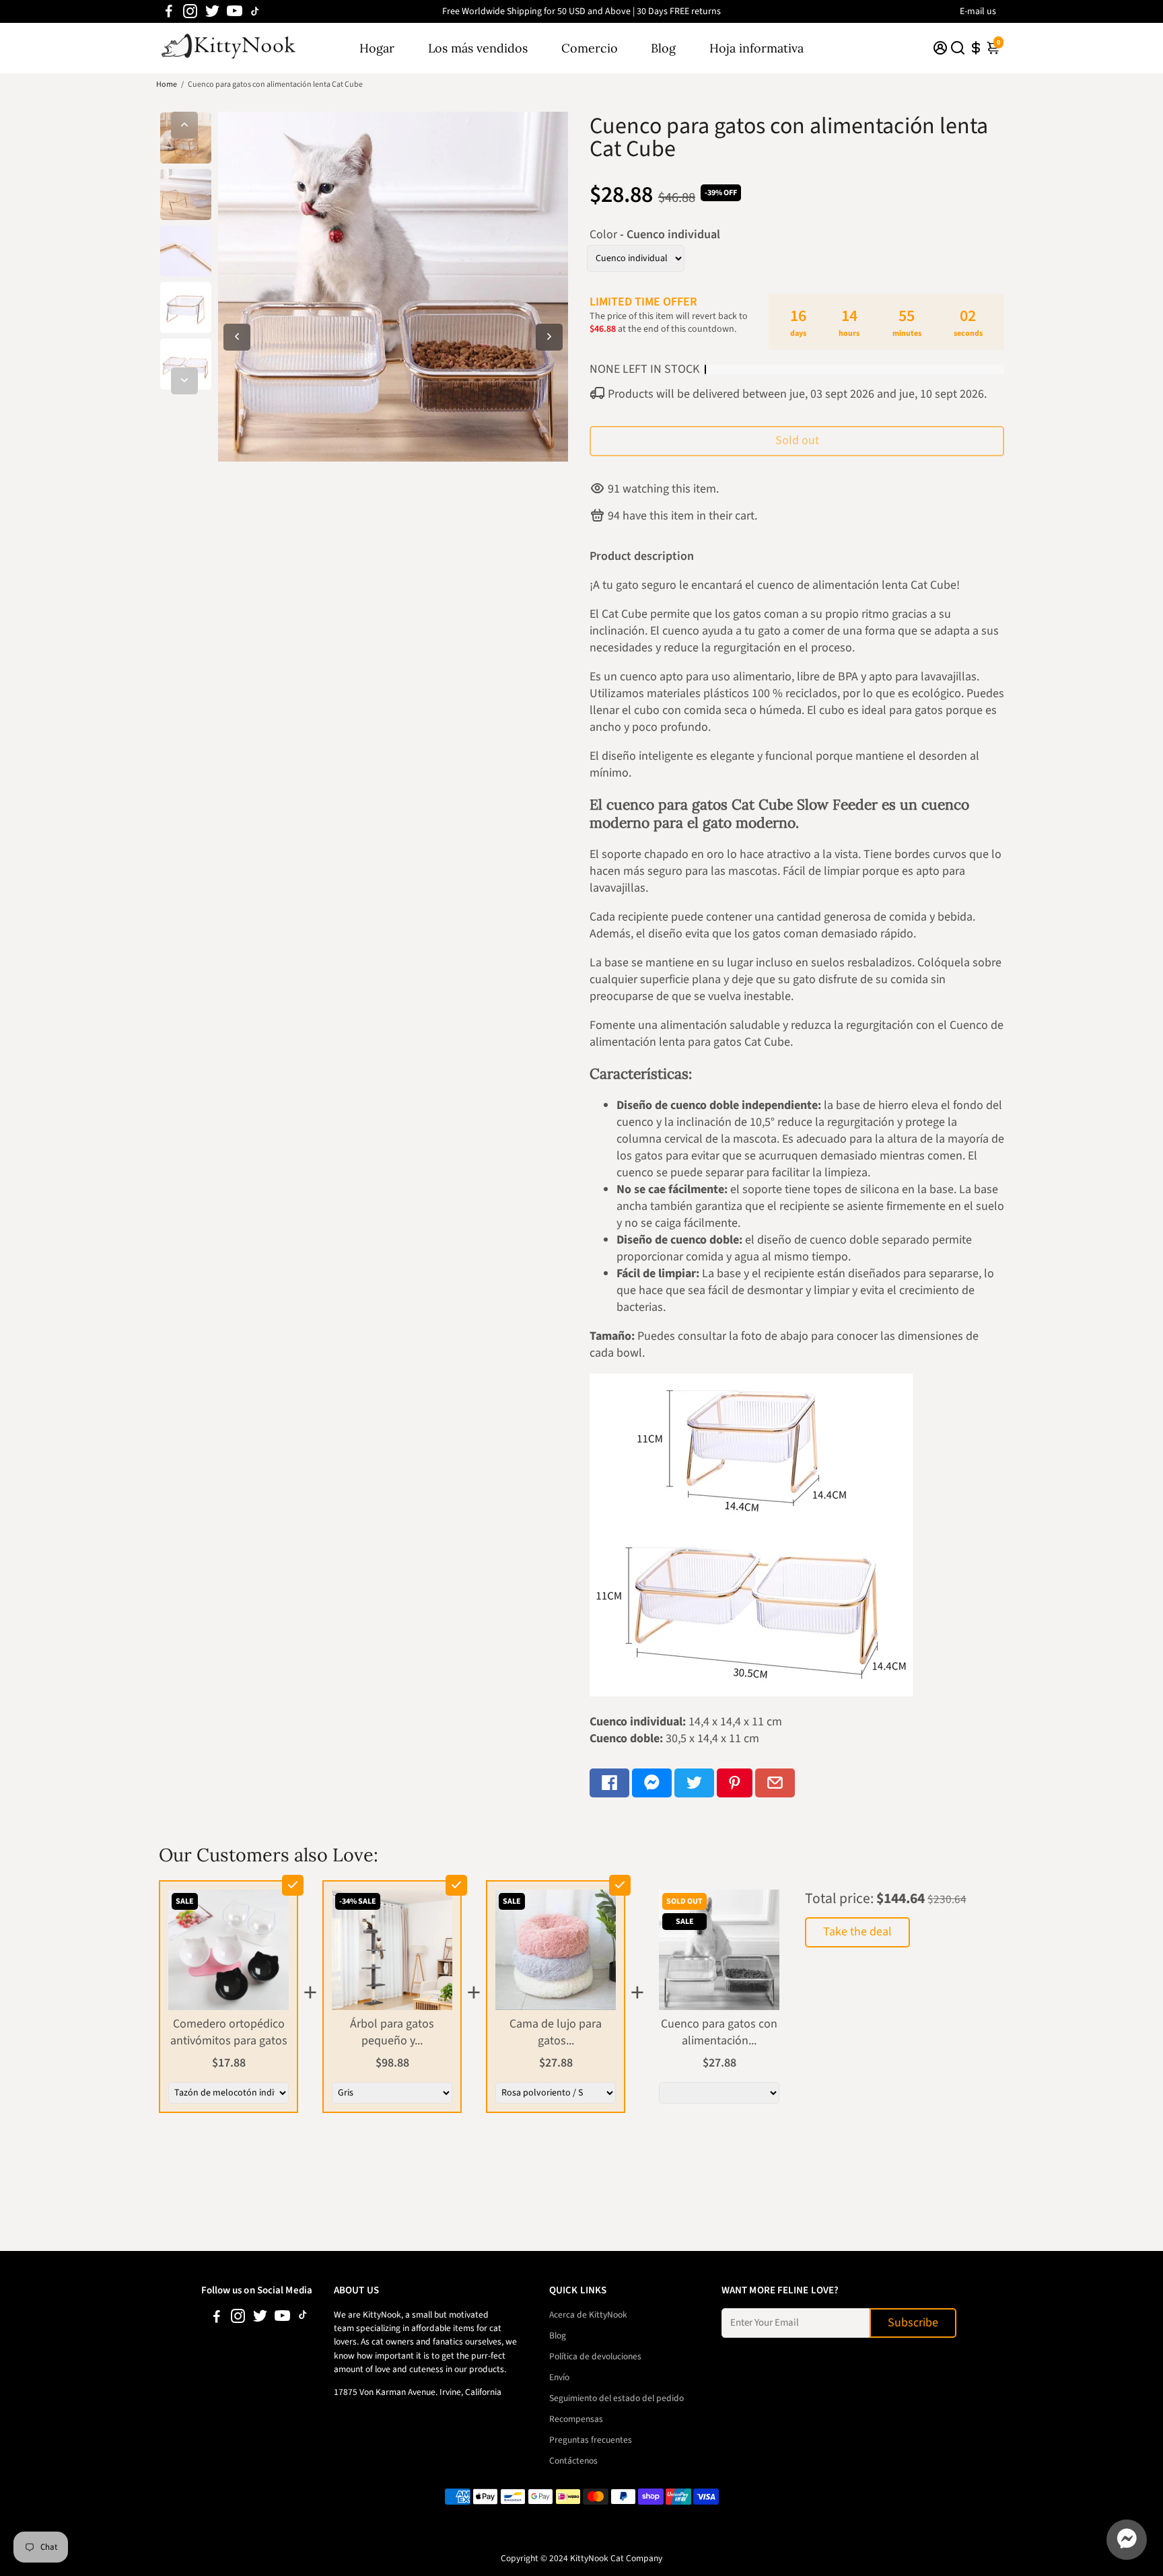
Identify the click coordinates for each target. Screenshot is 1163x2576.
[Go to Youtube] (235, 11)
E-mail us (978, 11)
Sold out (797, 440)
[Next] (184, 381)
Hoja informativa (756, 48)
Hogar (377, 48)
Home (167, 84)
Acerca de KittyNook (588, 2315)
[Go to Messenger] (652, 1783)
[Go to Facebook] (169, 11)
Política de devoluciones (595, 2356)
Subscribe (913, 2323)
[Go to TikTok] (255, 11)
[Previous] (184, 125)
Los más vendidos (478, 48)
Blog (663, 48)
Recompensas (576, 2419)
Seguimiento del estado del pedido (616, 2398)
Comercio (590, 48)
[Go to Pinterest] (735, 1783)
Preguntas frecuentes (591, 2440)
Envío (559, 2377)
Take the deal (857, 1932)
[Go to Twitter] (212, 11)
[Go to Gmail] (775, 1783)
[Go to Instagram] (190, 11)
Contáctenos (573, 2461)
